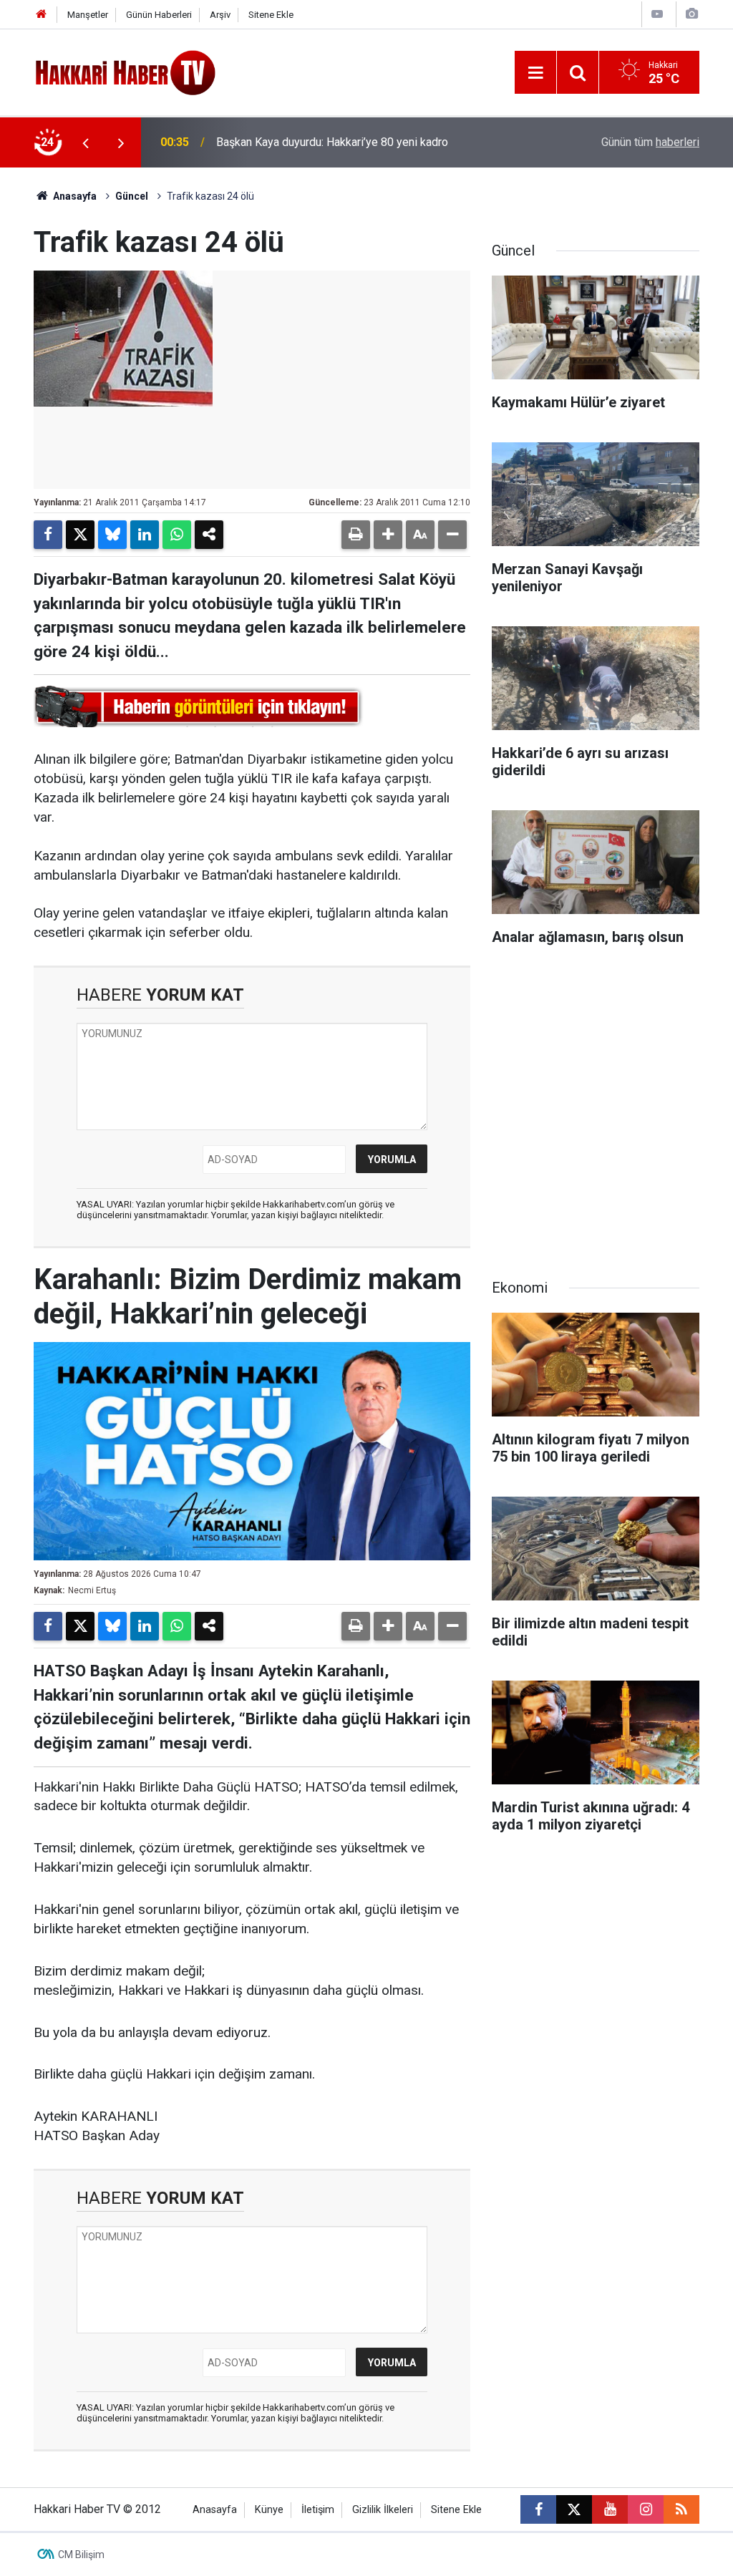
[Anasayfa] (42, 15)
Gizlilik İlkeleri (383, 2510)
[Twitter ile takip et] (574, 2509)
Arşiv (220, 15)
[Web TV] (657, 14)
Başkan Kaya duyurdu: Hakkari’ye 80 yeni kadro (332, 142)
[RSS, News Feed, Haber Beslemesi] (681, 2509)
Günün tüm (650, 142)
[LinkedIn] (145, 535)
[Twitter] (80, 535)
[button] (388, 535)
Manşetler (88, 15)
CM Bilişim (81, 2555)
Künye (269, 2510)
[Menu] (535, 73)
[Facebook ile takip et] (538, 2509)
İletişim (318, 2510)
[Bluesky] (112, 535)
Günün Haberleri (159, 15)
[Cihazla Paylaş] (209, 535)
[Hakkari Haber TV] (126, 71)
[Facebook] (48, 535)
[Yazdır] (356, 535)
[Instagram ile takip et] (646, 2509)
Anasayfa (74, 196)
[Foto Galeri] (691, 14)
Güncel (132, 196)
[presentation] (85, 142)
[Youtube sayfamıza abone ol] (610, 2509)
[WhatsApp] (177, 535)
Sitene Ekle (271, 15)
